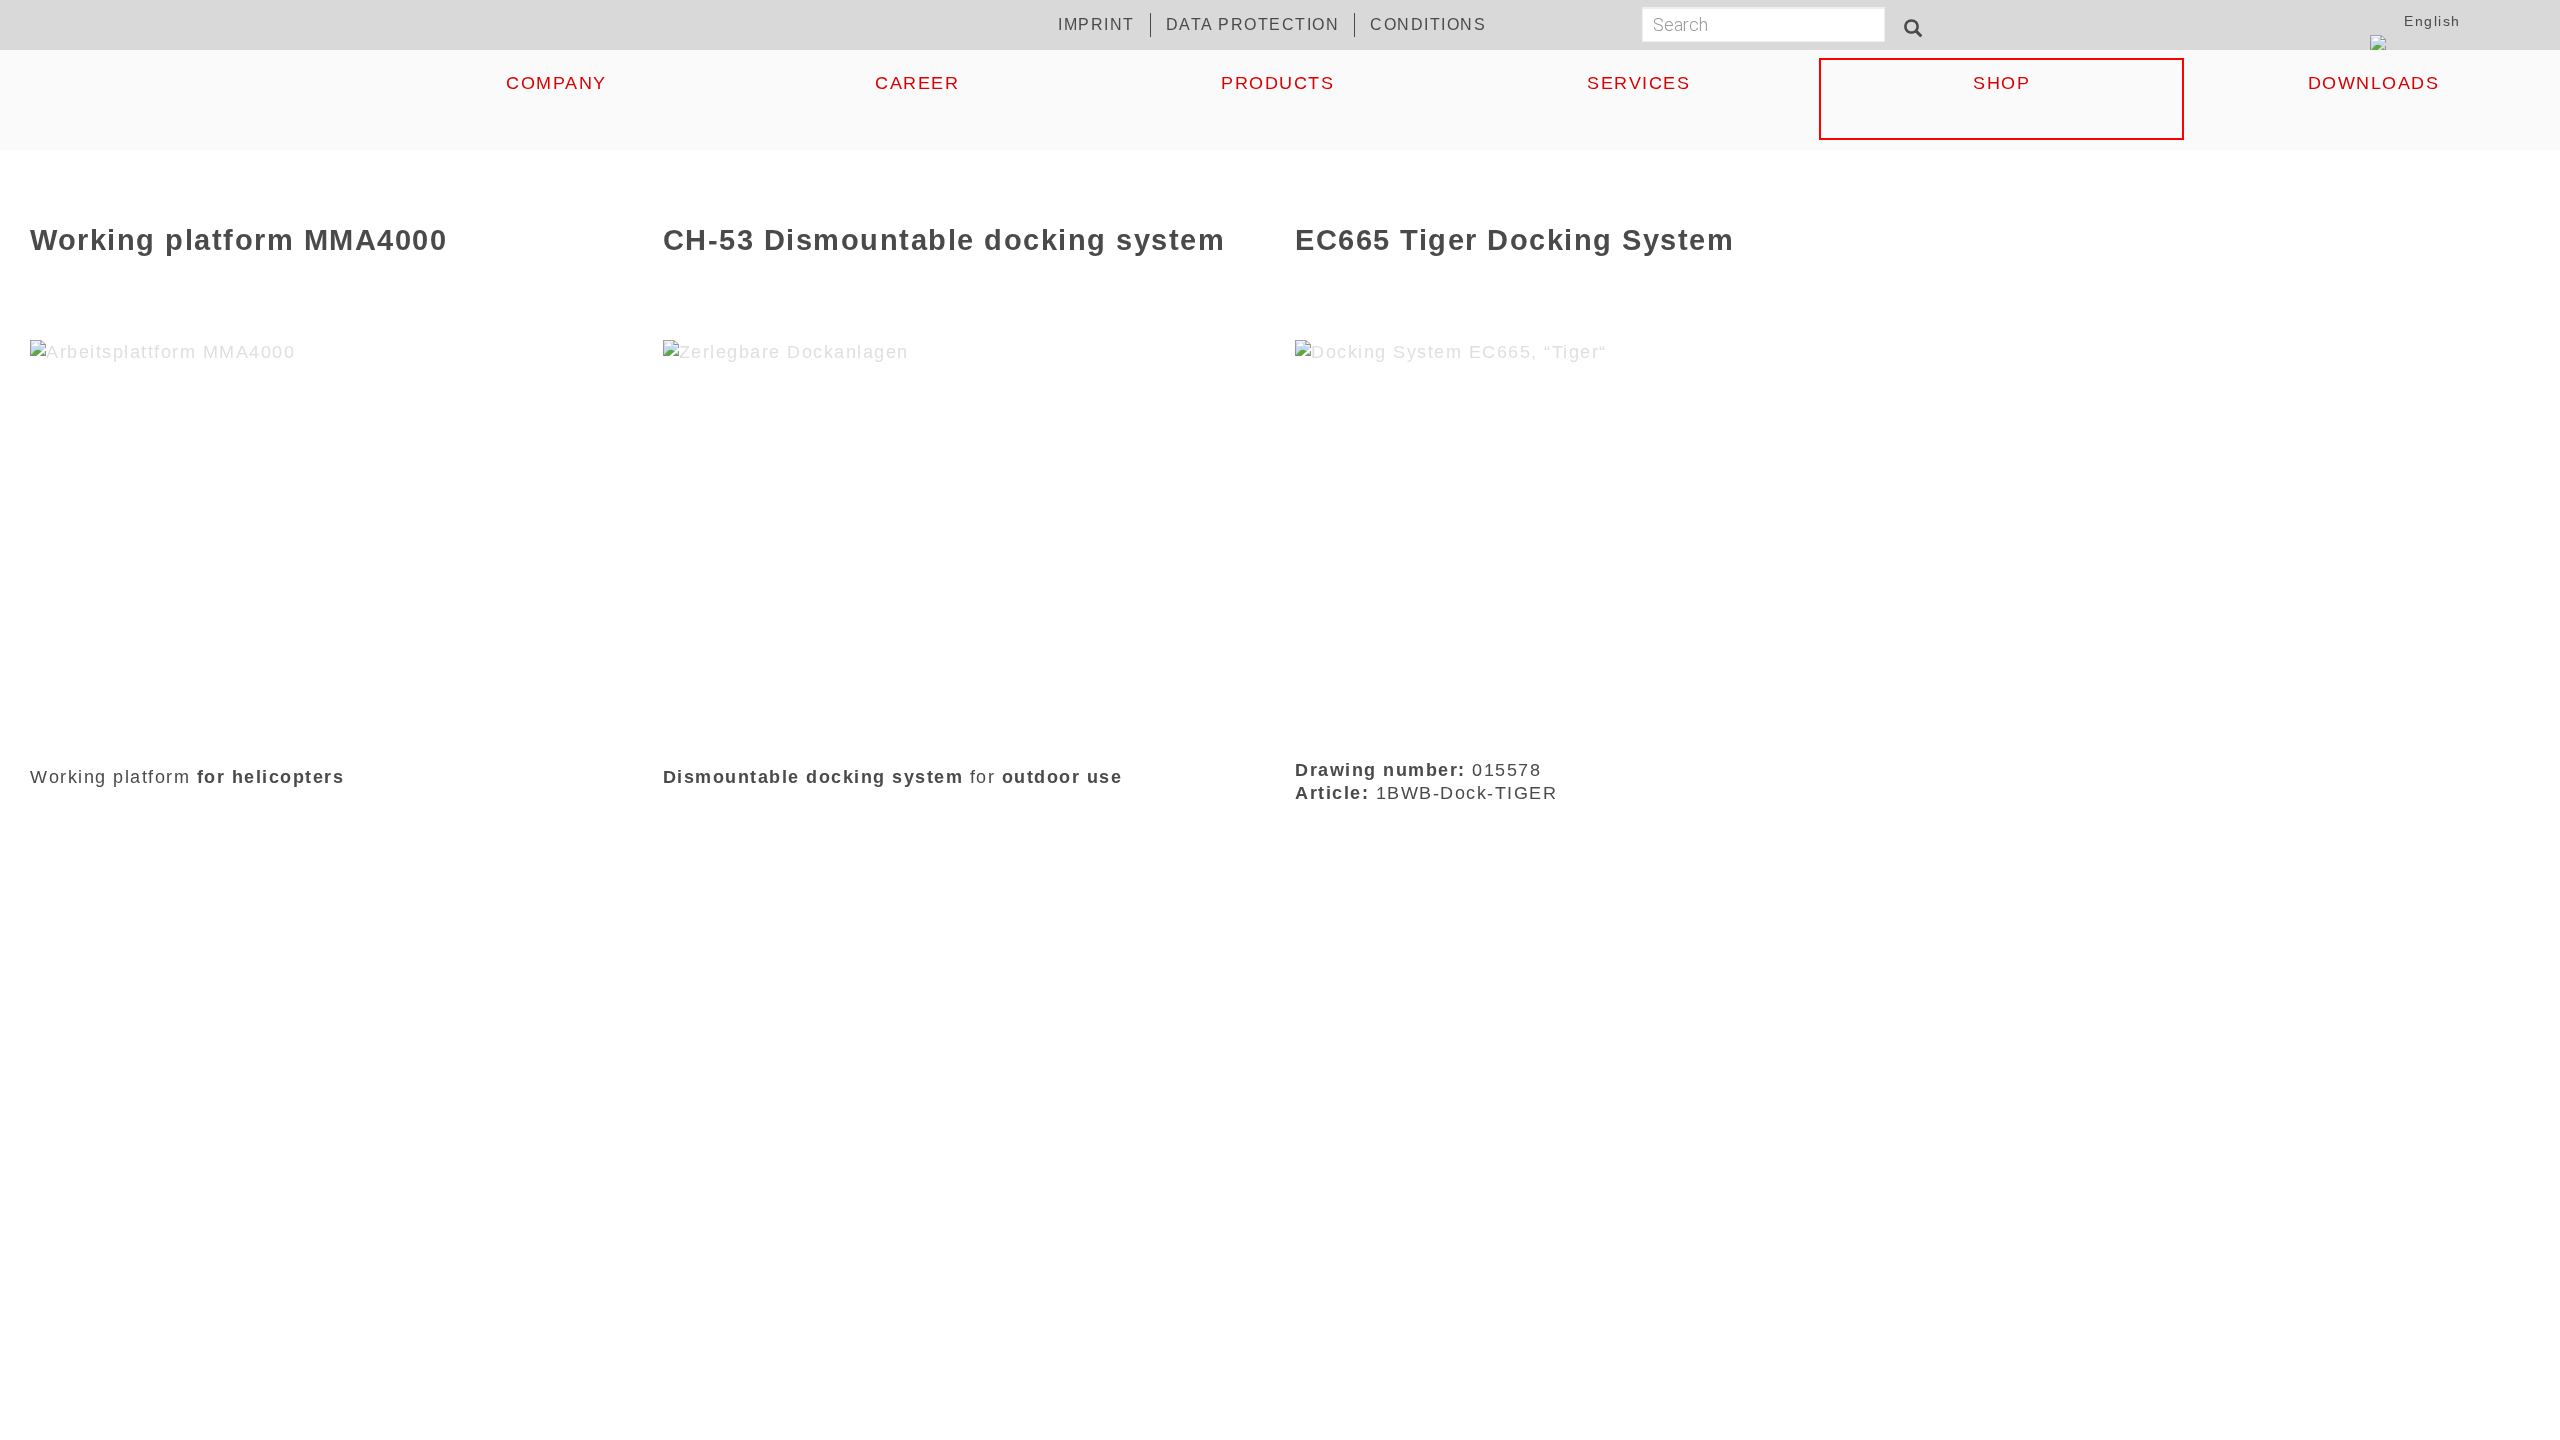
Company (556, 83)
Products (1277, 83)
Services (1638, 83)
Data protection (1253, 24)
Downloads (2374, 83)
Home (195, 83)
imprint (1096, 24)
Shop (2001, 83)
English (2432, 21)
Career (917, 83)
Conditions (1428, 24)
